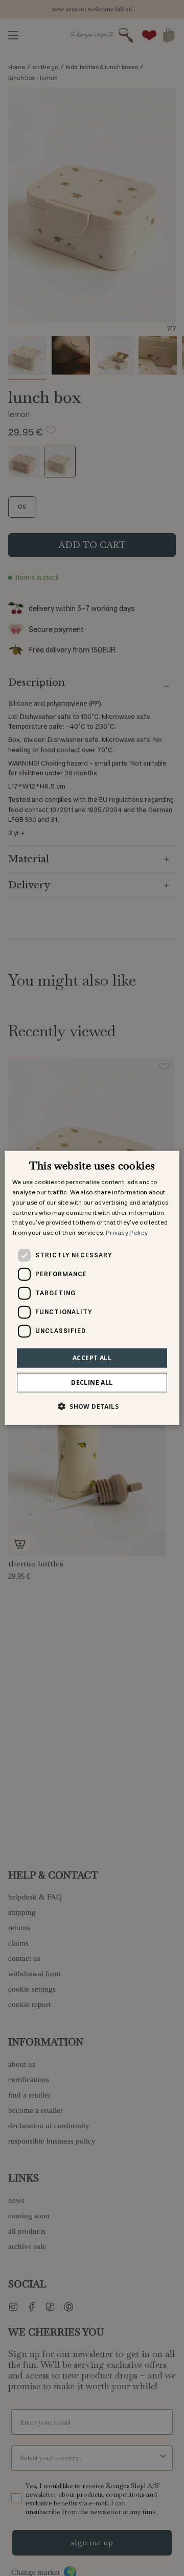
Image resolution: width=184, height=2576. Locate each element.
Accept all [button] (92, 1358)
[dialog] (92, 1288)
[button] (92, 1406)
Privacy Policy (127, 1233)
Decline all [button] (92, 1382)
